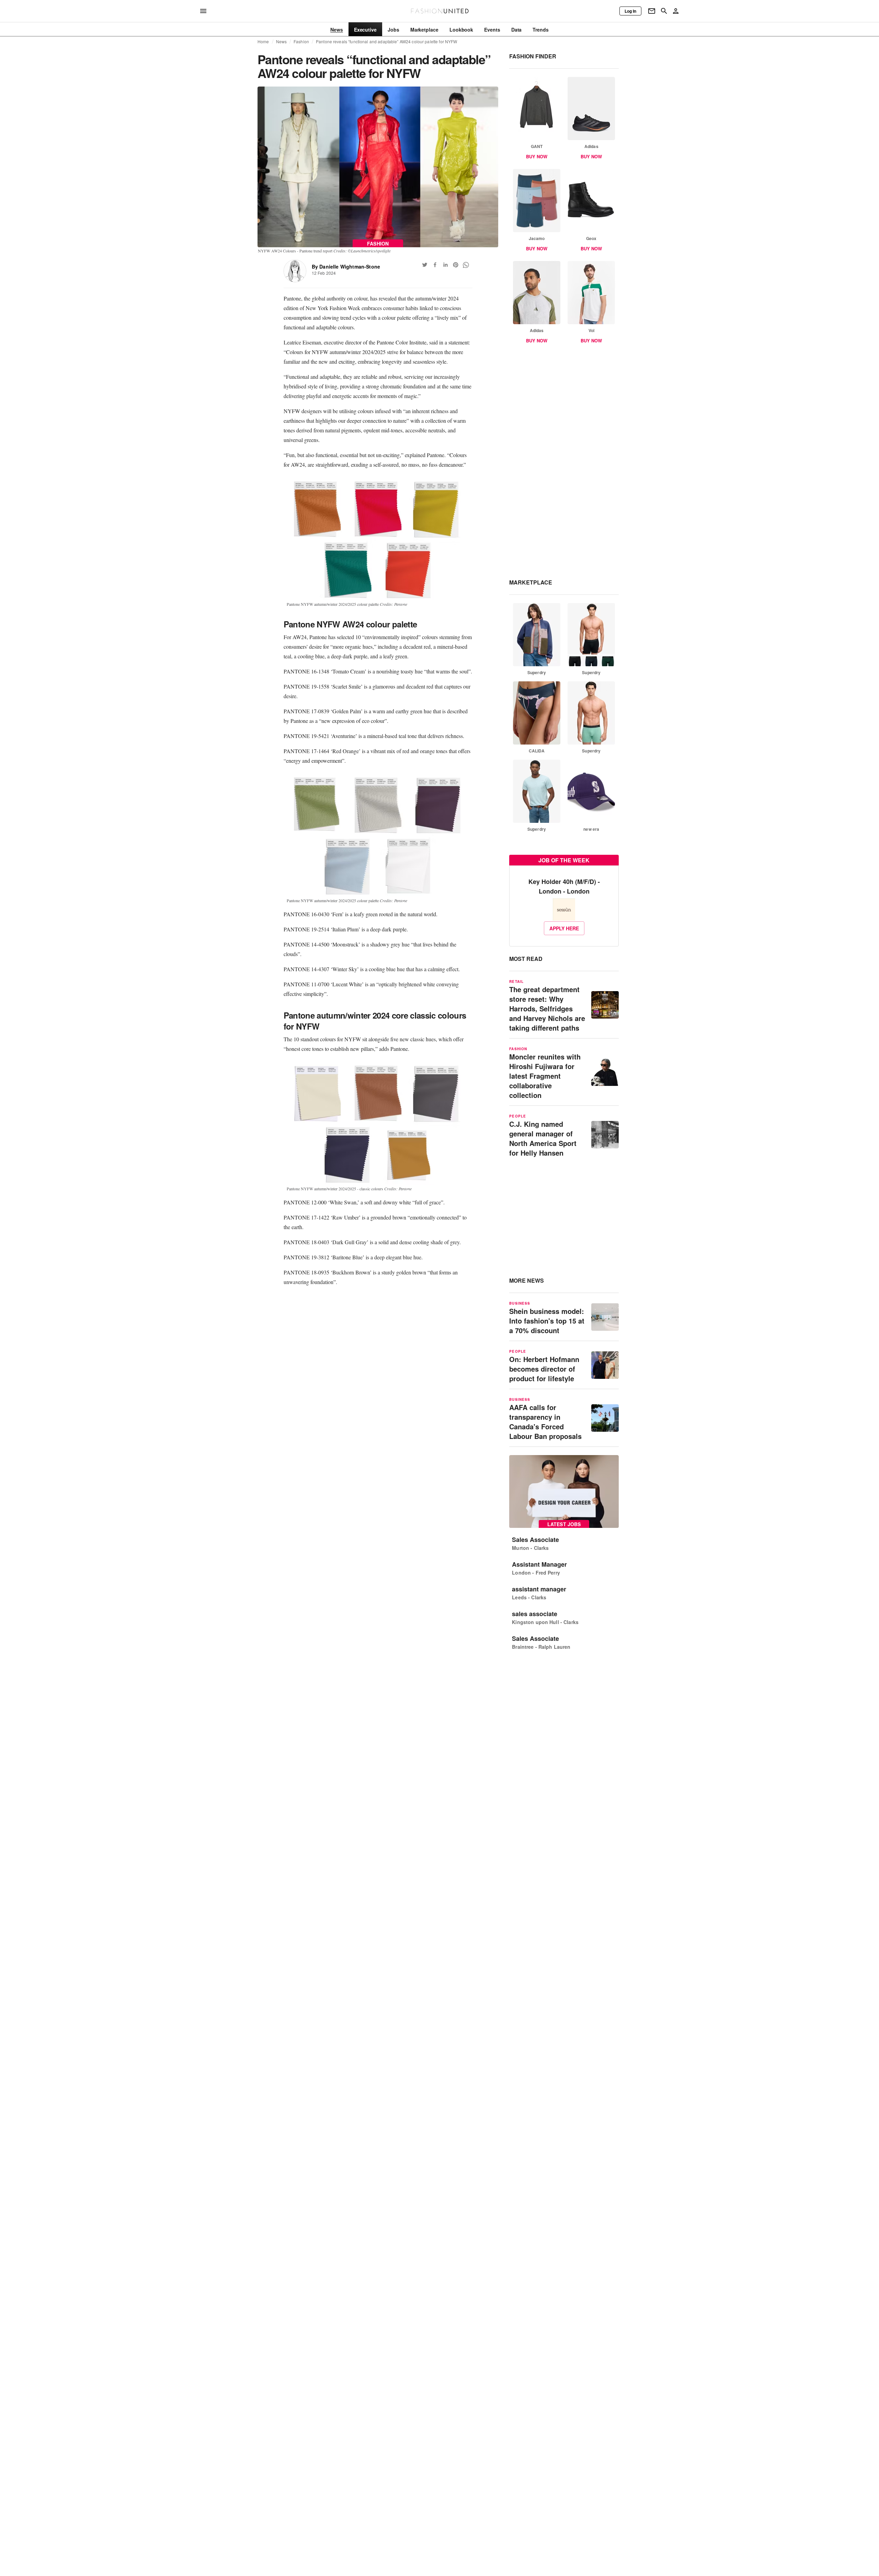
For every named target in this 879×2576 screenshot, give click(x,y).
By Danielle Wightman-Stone (346, 266)
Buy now (537, 156)
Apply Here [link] (564, 928)
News (282, 42)
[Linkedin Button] (445, 265)
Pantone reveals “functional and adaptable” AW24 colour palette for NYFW (386, 42)
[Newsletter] (652, 11)
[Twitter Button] (425, 265)
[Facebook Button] (435, 265)
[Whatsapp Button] (466, 265)
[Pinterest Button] (456, 265)
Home (263, 42)
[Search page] (664, 11)
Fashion (301, 42)
